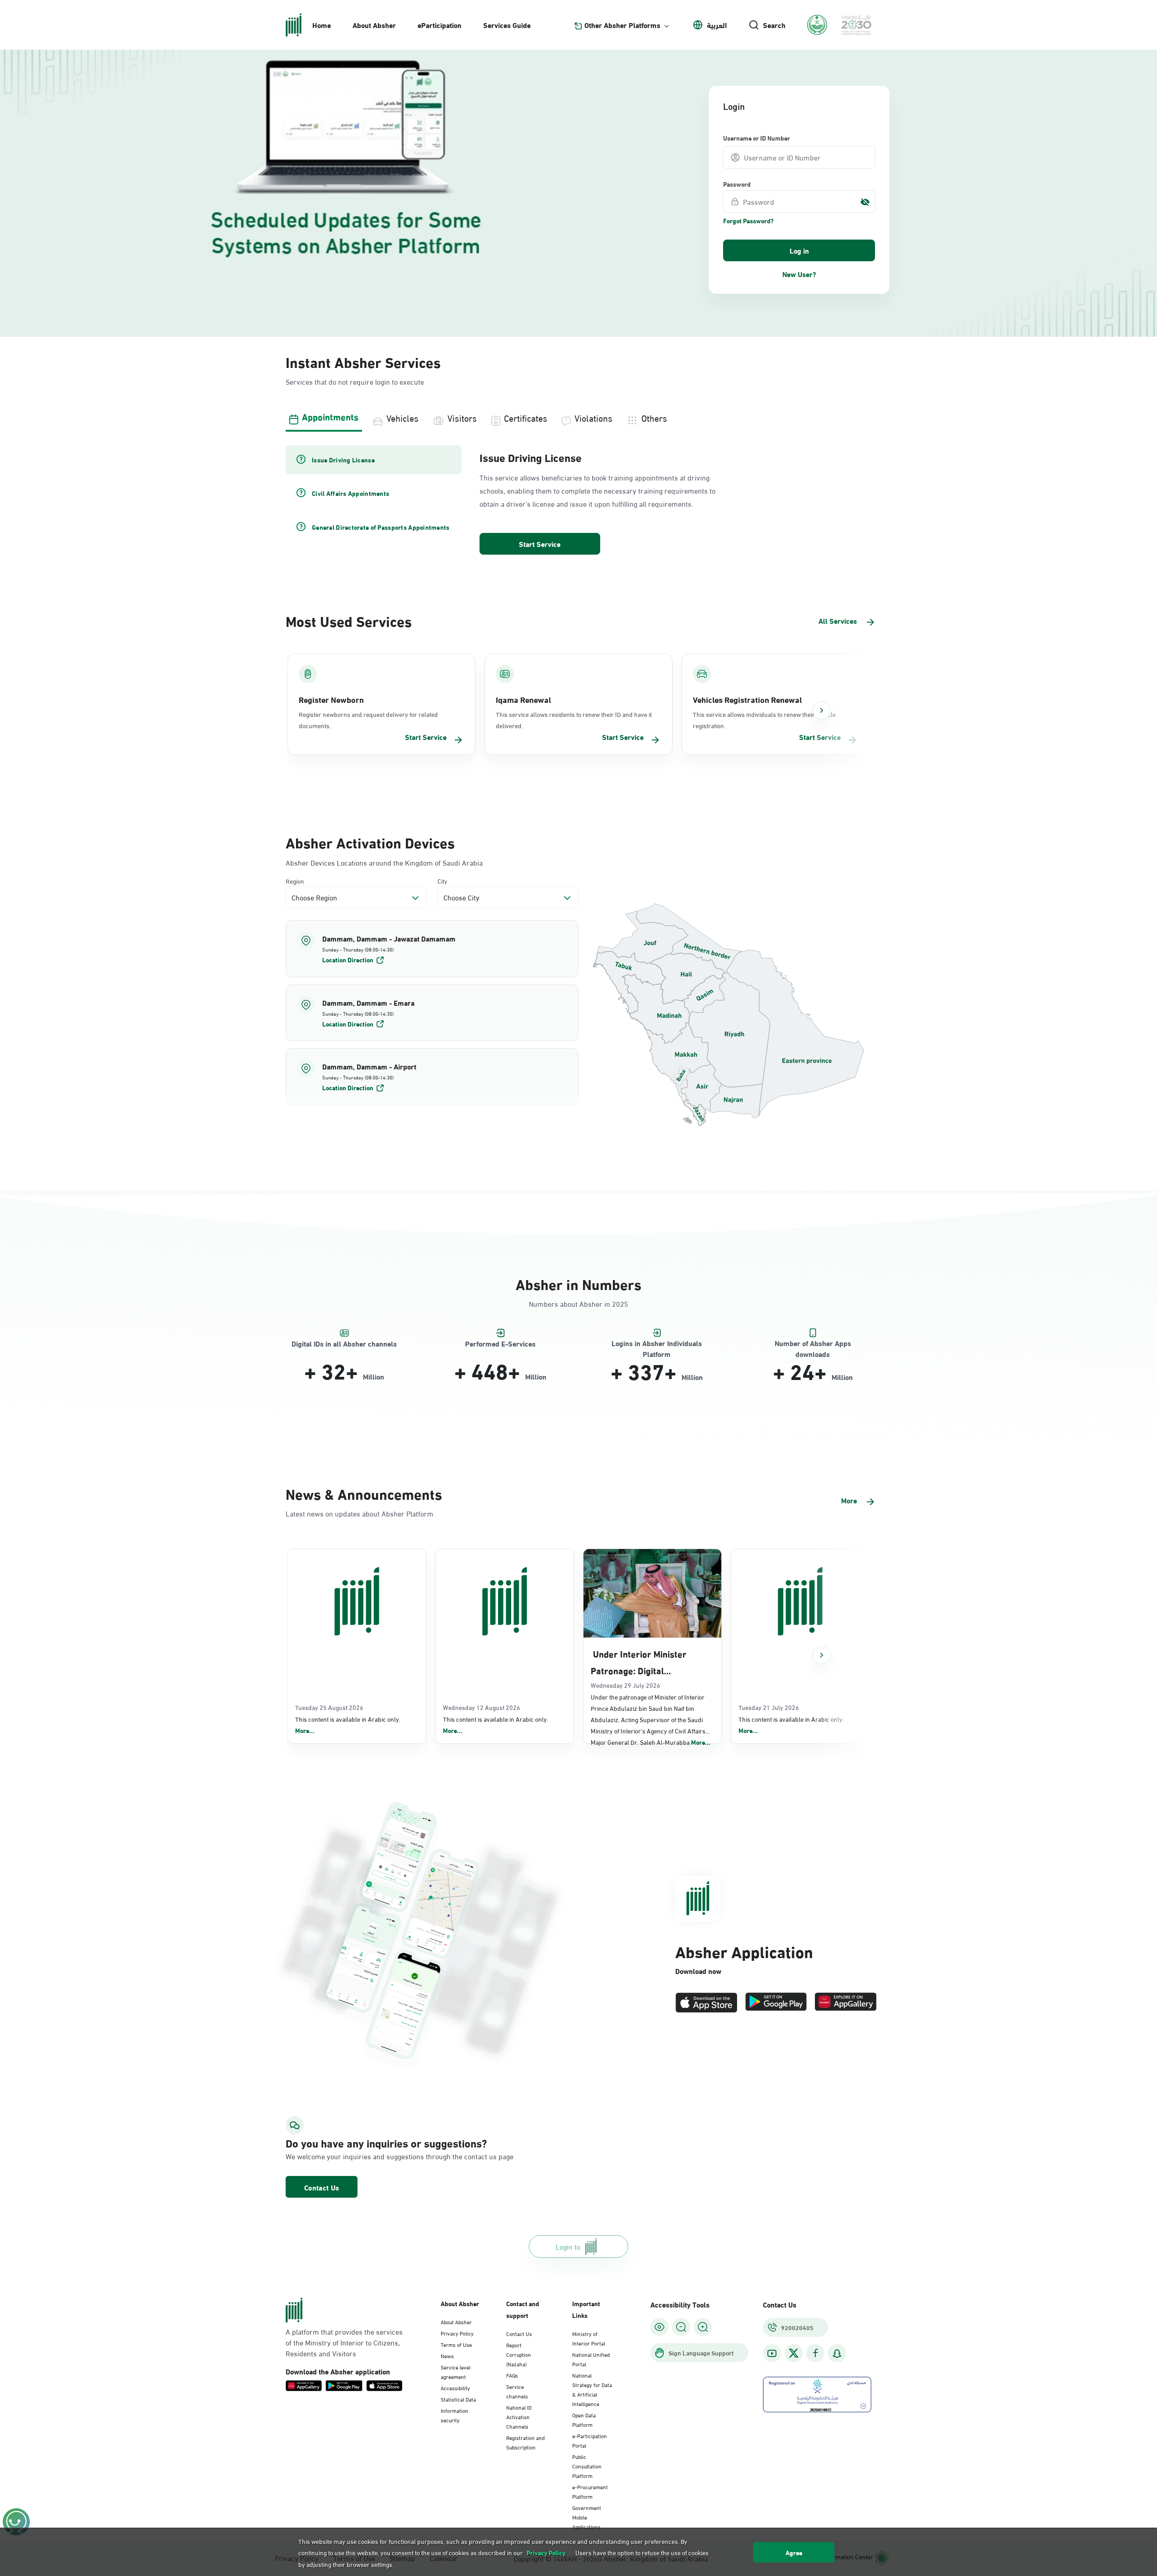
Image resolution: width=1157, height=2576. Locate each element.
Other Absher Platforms (622, 25)
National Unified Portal (591, 2359)
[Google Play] (776, 2003)
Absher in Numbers (578, 1283)
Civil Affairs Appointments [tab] (350, 493)
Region (295, 881)
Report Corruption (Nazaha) (519, 2354)
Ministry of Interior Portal (589, 2338)
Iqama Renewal (523, 699)
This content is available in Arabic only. (348, 1725)
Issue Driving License (531, 457)
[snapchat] (837, 2353)
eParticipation (440, 25)
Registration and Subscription (525, 2442)
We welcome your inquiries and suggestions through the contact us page (378, 2156)
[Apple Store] (706, 2003)
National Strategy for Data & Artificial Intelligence (592, 2389)
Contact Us (322, 2187)
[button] (432, 949)
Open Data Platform (584, 2419)
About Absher (374, 25)
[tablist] (578, 417)
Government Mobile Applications (587, 2517)
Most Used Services (349, 620)
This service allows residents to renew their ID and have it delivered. (574, 720)
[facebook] (815, 2353)
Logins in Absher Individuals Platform (657, 1344)
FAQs (512, 2375)
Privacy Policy (457, 2333)
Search (774, 25)
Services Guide (507, 25)
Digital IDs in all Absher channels (344, 1344)
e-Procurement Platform (590, 2491)
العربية (717, 25)
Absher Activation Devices (370, 842)
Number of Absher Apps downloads (813, 1344)
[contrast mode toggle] (659, 2327)
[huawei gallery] (846, 2003)
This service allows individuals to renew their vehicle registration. (764, 720)
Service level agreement (456, 2371)
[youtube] (772, 2353)
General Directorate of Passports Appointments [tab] (381, 527)
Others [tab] (654, 417)
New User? (799, 274)
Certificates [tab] (526, 417)
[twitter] (794, 2353)
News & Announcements (364, 1493)
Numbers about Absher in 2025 (578, 1303)
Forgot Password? (748, 221)
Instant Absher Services (363, 361)
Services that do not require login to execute (355, 381)
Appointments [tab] (330, 416)
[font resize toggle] (681, 2327)
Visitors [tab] (462, 417)
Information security (454, 2415)
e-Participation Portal (590, 2440)
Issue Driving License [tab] (343, 460)
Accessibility (455, 2388)
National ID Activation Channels (519, 2416)
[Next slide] (822, 711)
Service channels (517, 2391)
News (447, 2355)
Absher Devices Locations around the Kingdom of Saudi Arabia (384, 862)
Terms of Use (456, 2344)
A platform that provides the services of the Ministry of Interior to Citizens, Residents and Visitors (344, 2342)
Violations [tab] (593, 417)
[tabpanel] (578, 501)
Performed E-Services (500, 1344)
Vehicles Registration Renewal (747, 699)
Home (322, 25)
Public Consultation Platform (587, 2466)
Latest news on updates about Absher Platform (360, 1513)
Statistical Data (458, 2399)
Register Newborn (331, 699)
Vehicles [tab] (402, 417)
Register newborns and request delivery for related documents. (368, 720)
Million (374, 1376)
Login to (568, 2246)
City (442, 881)
